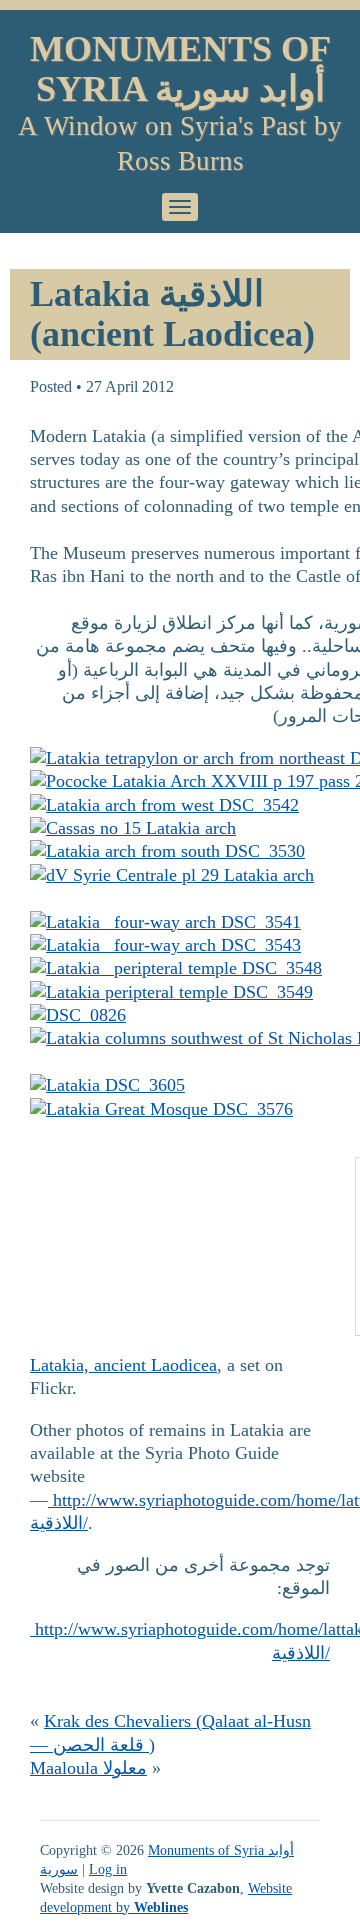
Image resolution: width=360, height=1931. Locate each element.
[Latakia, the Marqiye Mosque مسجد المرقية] (161, 1109)
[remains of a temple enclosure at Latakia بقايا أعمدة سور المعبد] (171, 992)
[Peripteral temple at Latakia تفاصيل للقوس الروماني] (176, 968)
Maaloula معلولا (88, 1768)
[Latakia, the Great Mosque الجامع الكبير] (107, 1085)
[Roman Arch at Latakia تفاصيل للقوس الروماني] (165, 922)
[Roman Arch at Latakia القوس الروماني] (164, 805)
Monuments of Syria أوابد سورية (180, 69)
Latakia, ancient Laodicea (123, 1365)
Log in (108, 1869)
